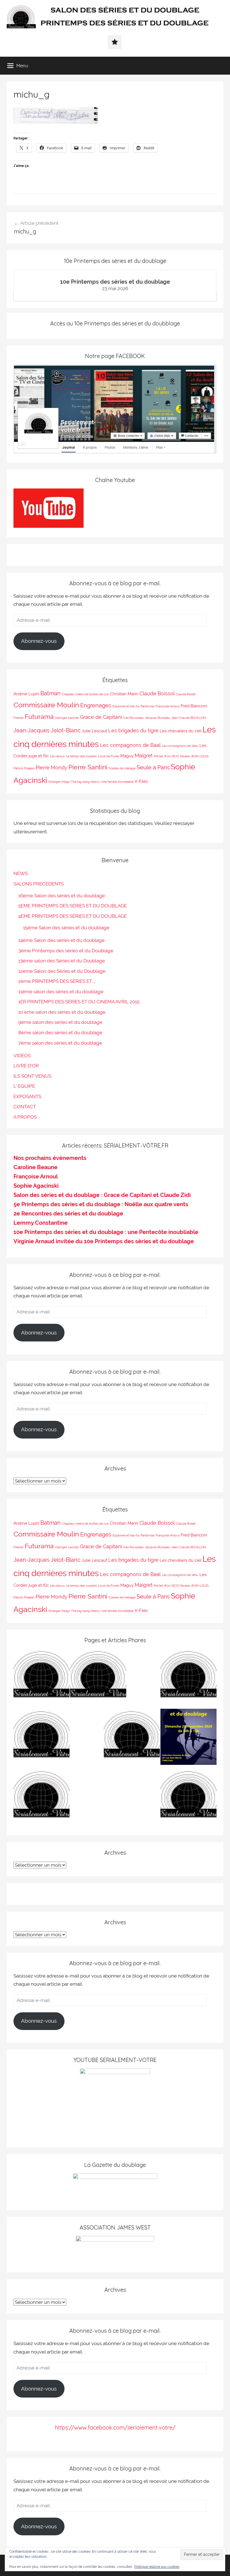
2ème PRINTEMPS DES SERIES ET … (57, 981)
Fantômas (148, 706)
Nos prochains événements (50, 1158)
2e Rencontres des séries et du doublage (68, 1214)
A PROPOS (25, 1117)
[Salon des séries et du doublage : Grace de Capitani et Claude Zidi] (188, 1798)
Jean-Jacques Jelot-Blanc (47, 730)
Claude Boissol (157, 693)
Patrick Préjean (24, 768)
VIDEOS (22, 1056)
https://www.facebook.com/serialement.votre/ (115, 2427)
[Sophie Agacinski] (42, 1798)
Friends (19, 718)
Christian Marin (124, 694)
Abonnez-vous (39, 641)
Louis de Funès (109, 756)
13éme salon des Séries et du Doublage (62, 961)
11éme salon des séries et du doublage (61, 992)
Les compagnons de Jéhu (180, 746)
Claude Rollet (186, 694)
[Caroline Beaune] (42, 1738)
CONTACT (25, 1107)
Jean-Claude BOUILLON (188, 718)
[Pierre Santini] (98, 1678)
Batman (50, 693)
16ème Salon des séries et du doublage (62, 896)
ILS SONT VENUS (32, 1076)
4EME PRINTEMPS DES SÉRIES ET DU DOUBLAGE (73, 916)
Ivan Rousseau (134, 718)
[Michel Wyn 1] (188, 1678)
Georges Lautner (67, 718)
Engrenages (96, 705)
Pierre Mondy (51, 768)
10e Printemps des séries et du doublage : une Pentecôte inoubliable (106, 1232)
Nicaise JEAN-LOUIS (194, 756)
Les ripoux (57, 756)
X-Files (141, 781)
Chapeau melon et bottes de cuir (85, 694)
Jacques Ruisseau (158, 718)
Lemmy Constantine (41, 1223)
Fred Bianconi (194, 706)
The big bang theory (85, 782)
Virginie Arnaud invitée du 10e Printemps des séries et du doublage (104, 1241)
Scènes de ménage (122, 768)
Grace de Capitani (101, 717)
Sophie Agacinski (36, 1186)
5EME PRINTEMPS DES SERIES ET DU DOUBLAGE (73, 906)
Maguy (127, 756)
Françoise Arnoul (168, 706)
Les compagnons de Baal (130, 745)
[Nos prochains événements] (188, 1738)
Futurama (39, 716)
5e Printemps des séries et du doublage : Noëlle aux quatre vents (101, 1204)
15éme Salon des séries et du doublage (66, 928)
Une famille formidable (117, 782)
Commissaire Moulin (46, 705)
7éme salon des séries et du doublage (60, 1043)
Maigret (144, 755)
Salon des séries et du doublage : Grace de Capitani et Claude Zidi (102, 1195)
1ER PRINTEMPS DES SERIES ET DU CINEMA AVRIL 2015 (79, 1002)
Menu (22, 66)
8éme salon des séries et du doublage (60, 1033)
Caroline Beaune (35, 1167)
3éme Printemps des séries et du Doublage (66, 951)
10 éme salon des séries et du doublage (62, 1012)
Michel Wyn (162, 756)
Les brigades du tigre (133, 730)
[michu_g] (56, 122)
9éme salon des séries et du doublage (60, 1022)
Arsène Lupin (26, 694)
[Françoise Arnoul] (132, 1738)
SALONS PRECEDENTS (39, 884)
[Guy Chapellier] (42, 1678)
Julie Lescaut (94, 731)
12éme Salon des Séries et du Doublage (62, 971)
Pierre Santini (88, 767)
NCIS (175, 756)
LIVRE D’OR (26, 1066)
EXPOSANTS (27, 1097)
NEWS (21, 873)
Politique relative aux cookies (157, 2567)
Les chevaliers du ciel (180, 731)
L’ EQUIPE (24, 1086)
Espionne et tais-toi (126, 706)
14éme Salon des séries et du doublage (61, 940)
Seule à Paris (153, 767)
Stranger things (59, 782)
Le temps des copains (81, 756)
